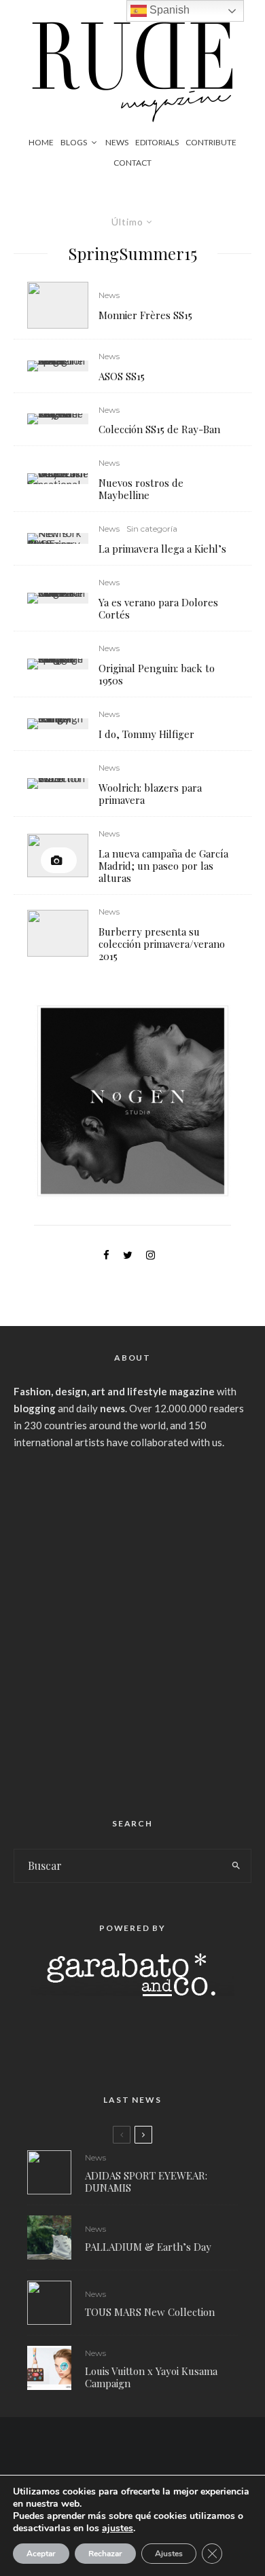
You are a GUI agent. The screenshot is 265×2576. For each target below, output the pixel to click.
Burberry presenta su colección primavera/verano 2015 (162, 944)
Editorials (157, 142)
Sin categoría (152, 529)
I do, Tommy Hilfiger (146, 734)
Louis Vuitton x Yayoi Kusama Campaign (151, 2377)
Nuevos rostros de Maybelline (141, 489)
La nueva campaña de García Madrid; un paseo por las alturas (163, 866)
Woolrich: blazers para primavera (150, 794)
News (117, 142)
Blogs (74, 142)
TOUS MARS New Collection (150, 2312)
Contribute (211, 142)
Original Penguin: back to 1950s (157, 674)
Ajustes (169, 2554)
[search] (236, 1866)
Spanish (168, 10)
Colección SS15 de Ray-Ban (159, 429)
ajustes (118, 2528)
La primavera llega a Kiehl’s (162, 549)
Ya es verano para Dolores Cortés (158, 608)
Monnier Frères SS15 (145, 315)
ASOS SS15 (122, 376)
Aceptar (41, 2554)
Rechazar (105, 2554)
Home (41, 142)
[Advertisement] (132, 1628)
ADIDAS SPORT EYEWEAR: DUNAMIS (146, 2182)
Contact (132, 163)
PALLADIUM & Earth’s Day (148, 2247)
